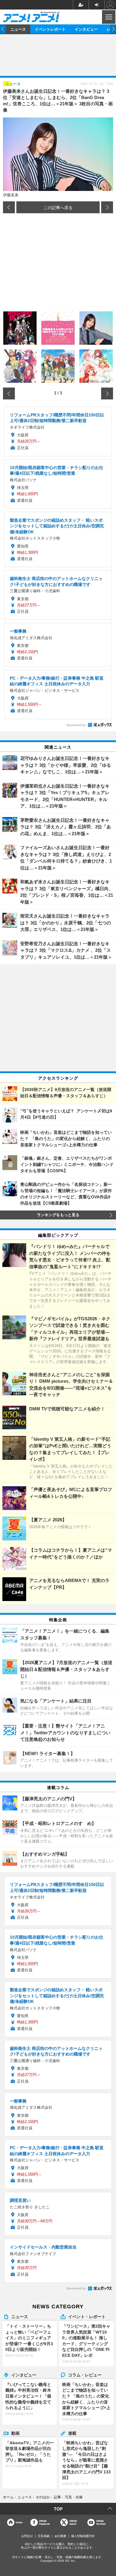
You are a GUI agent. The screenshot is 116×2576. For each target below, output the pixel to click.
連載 (72, 2433)
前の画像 (9, 207)
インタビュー (86, 29)
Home (19, 2522)
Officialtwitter (73, 2522)
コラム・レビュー (85, 2375)
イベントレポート (50, 29)
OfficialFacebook (44, 2522)
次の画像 (107, 207)
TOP (58, 2509)
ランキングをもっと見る (58, 1215)
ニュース (18, 29)
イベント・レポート (87, 2316)
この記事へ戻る (58, 207)
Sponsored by (76, 725)
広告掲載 (44, 2536)
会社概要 (60, 2536)
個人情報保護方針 (83, 2536)
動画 (15, 2433)
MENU (108, 17)
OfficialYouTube (101, 2522)
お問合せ (27, 2536)
